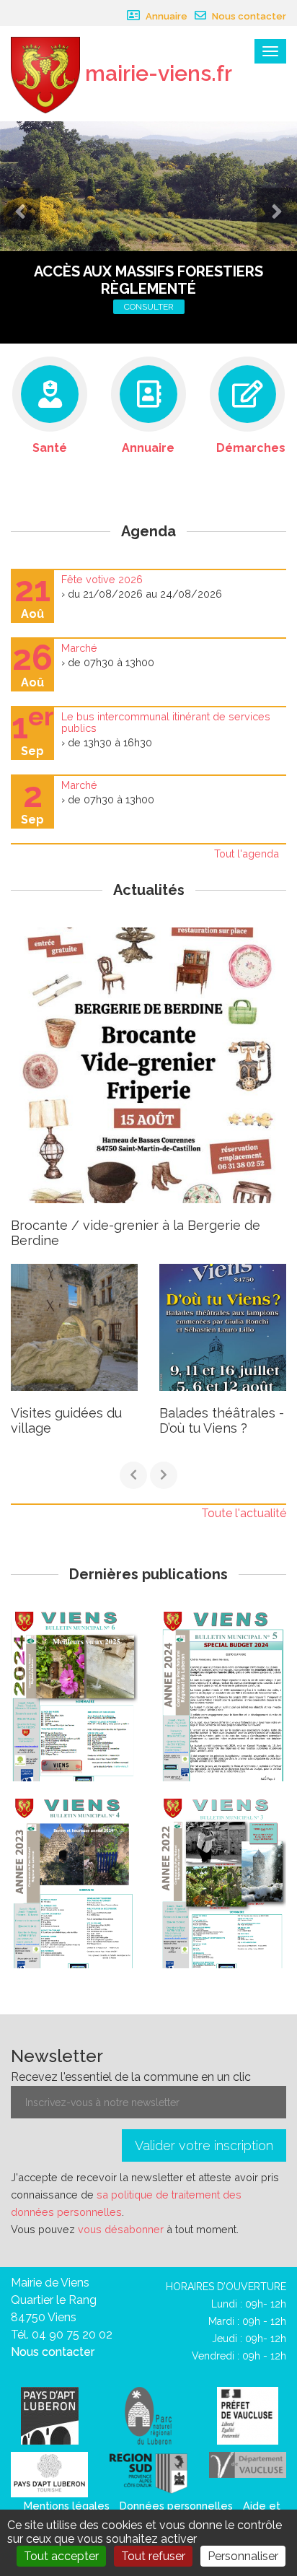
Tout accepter (61, 2556)
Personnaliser (243, 2556)
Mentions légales (67, 2506)
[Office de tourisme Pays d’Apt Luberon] (49, 2474)
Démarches (251, 448)
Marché (79, 648)
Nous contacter (248, 16)
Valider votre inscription (204, 2145)
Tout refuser (153, 2556)
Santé (50, 448)
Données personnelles (176, 2506)
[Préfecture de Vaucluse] (248, 2415)
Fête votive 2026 (102, 579)
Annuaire (165, 16)
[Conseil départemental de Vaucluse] (248, 2464)
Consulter (149, 307)
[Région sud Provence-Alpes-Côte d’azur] (148, 2472)
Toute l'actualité (244, 1513)
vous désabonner (121, 2229)
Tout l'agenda (247, 853)
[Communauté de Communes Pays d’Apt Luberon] (50, 2415)
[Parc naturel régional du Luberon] (148, 2415)
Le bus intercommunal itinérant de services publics (166, 722)
